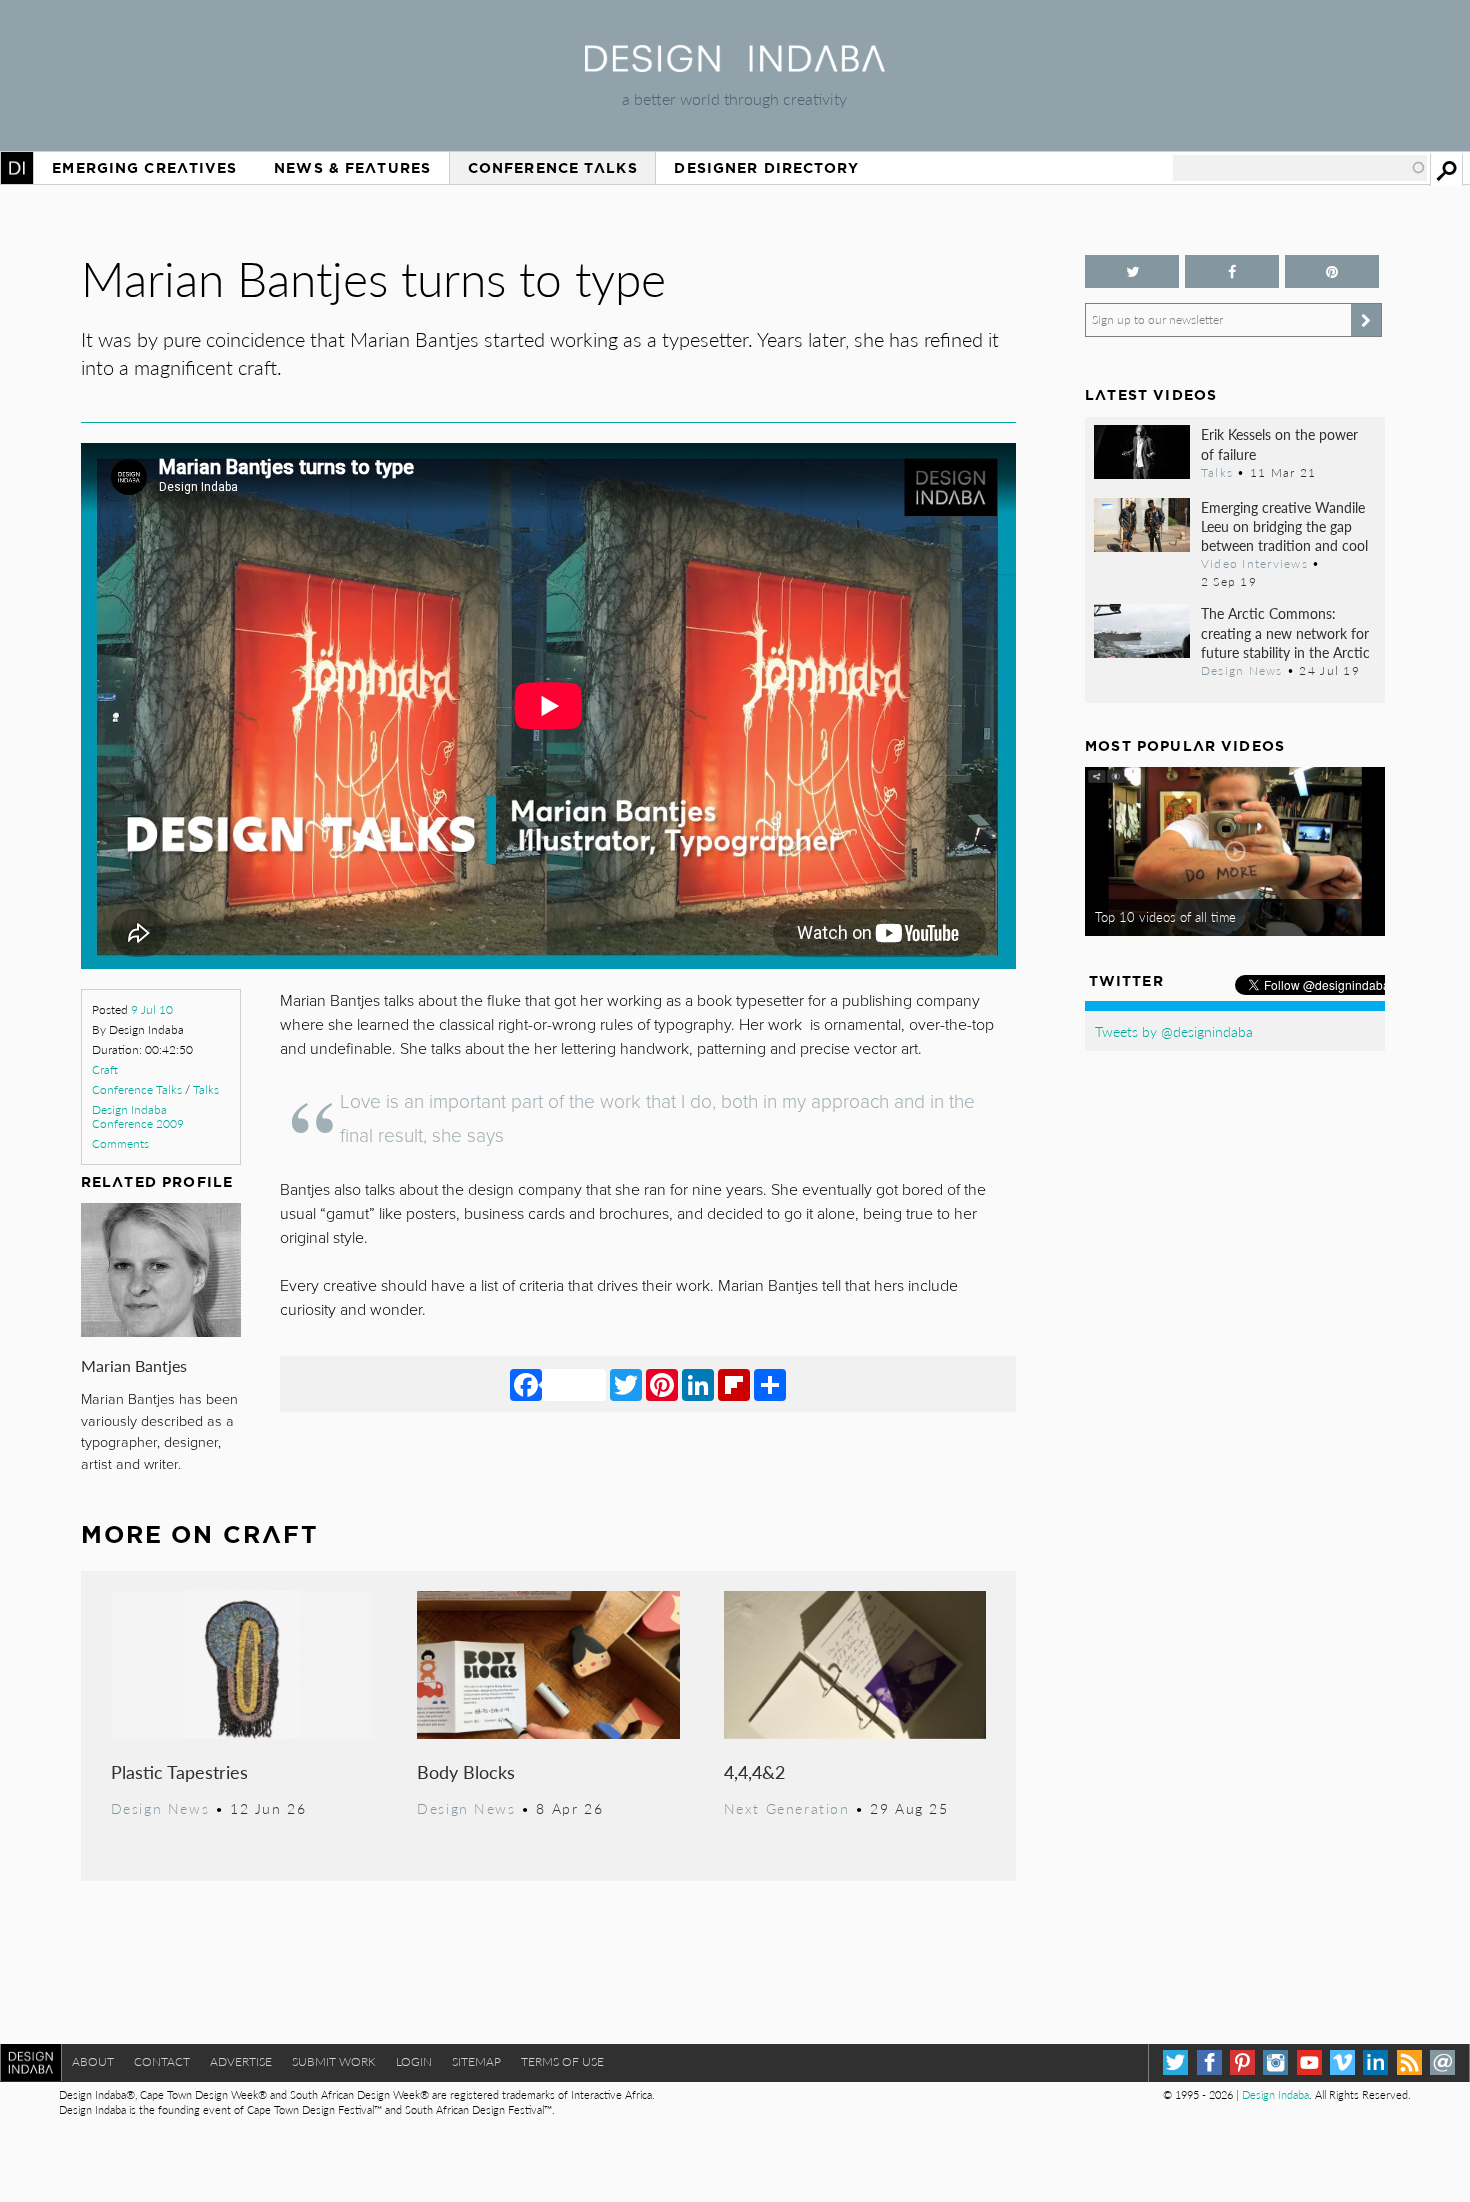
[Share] (770, 1384)
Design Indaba (1275, 2094)
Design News (160, 1808)
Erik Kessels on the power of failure (1279, 443)
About (93, 2061)
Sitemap (476, 2061)
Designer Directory (766, 168)
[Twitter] (626, 1384)
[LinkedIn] (698, 1384)
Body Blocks (466, 1771)
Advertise (241, 2061)
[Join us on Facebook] (1232, 271)
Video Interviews (1254, 563)
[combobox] (1300, 168)
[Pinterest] (662, 1384)
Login (414, 2061)
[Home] (735, 65)
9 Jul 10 (152, 1009)
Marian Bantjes (134, 1365)
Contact (162, 2061)
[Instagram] (1275, 2062)
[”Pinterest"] (1332, 271)
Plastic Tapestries (179, 1771)
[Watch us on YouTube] (1309, 2062)
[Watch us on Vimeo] (1342, 2062)
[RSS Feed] (1409, 2062)
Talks (206, 1089)
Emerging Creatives (144, 168)
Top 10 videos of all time (1165, 917)
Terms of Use (562, 2061)
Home (17, 168)
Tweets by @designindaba (1174, 1031)
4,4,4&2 (754, 1771)
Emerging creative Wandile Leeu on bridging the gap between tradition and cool (1284, 526)
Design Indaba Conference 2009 (138, 1116)
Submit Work (334, 2061)
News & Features (352, 168)
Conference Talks (553, 168)
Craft (105, 1069)
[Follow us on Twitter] (1132, 271)
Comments (120, 1143)
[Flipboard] (734, 1384)
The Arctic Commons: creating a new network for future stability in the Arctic (1285, 632)
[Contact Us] (1442, 2062)
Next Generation (787, 1808)
